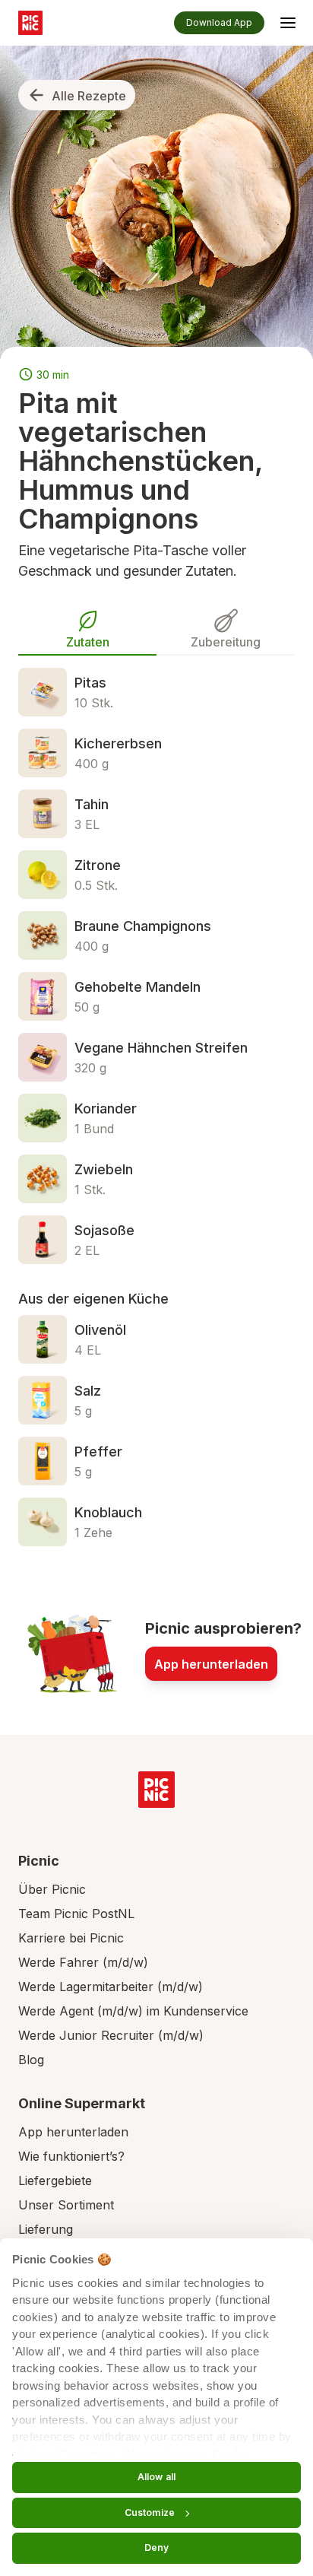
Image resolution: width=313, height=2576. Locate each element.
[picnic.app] (30, 23)
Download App (219, 22)
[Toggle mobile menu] (288, 25)
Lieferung (46, 2229)
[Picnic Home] (156, 1790)
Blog (31, 2060)
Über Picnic (52, 1889)
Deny (156, 2547)
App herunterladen (211, 1664)
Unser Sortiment (66, 2205)
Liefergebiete (55, 2181)
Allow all (156, 2477)
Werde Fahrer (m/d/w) (83, 1962)
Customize (150, 2512)
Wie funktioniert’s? (71, 2156)
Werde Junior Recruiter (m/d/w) (111, 2035)
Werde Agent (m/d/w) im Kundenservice (133, 2011)
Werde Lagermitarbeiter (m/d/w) (111, 1987)
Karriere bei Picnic (71, 1938)
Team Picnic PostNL (76, 1914)
